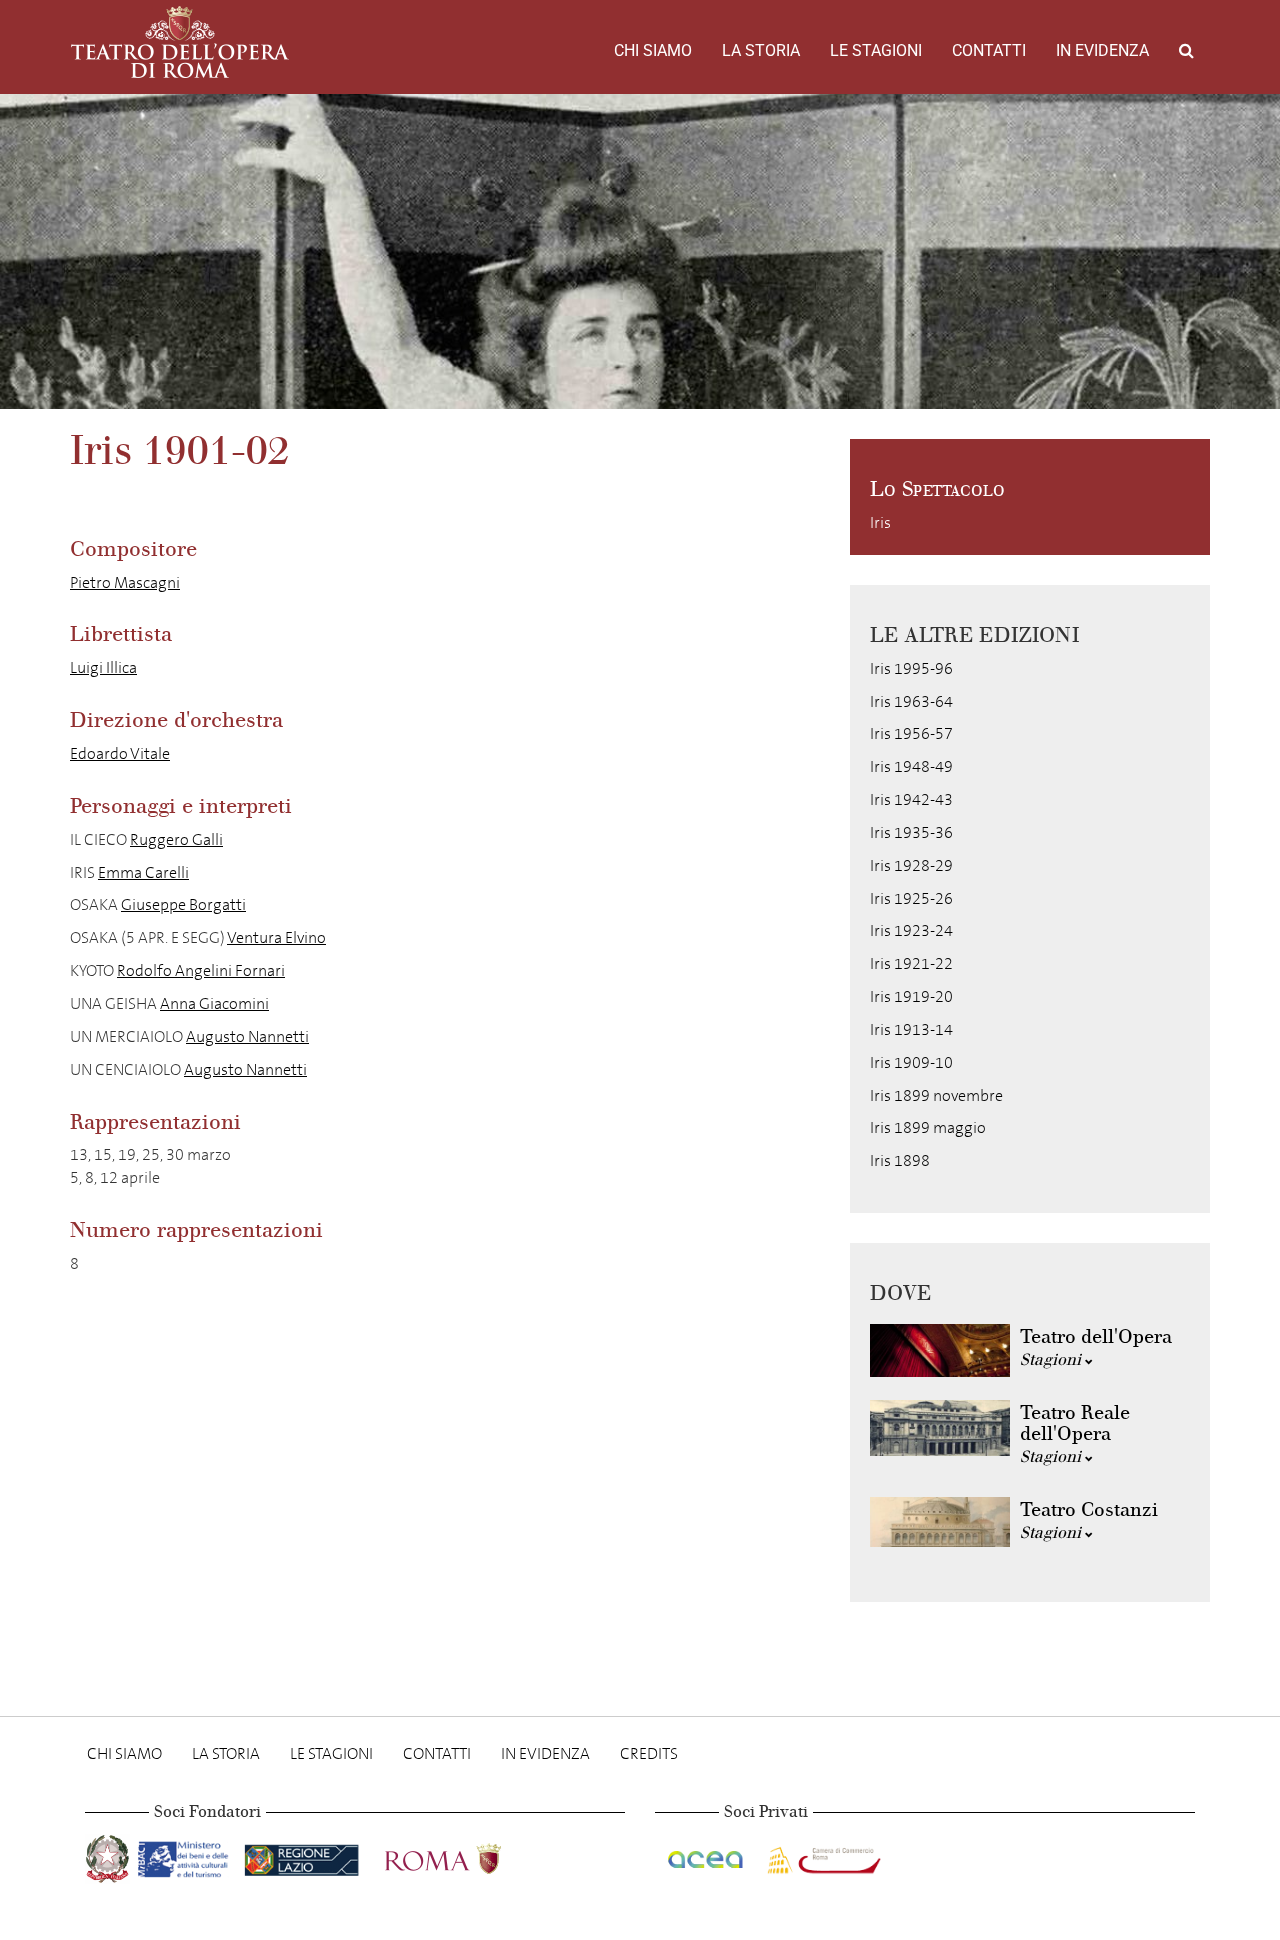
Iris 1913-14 (911, 1029)
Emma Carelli (143, 872)
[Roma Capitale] (469, 1855)
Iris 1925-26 (911, 898)
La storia (761, 50)
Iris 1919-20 (911, 996)
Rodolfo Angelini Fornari (201, 970)
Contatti (989, 50)
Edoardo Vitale (120, 753)
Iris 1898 (900, 1160)
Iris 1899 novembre (936, 1095)
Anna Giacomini (214, 1003)
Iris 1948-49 (911, 766)
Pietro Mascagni (125, 582)
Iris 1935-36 (911, 832)
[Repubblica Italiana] (109, 1855)
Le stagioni (876, 50)
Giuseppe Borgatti (183, 904)
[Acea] (707, 1855)
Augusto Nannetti (247, 1036)
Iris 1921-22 (911, 963)
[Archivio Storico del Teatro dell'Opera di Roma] (180, 42)
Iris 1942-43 (911, 799)
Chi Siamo (653, 50)
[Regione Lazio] (303, 1855)
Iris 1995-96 (911, 668)
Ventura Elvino (276, 937)
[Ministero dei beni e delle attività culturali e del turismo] (187, 1855)
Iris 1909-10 (911, 1062)
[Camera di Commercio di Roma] (822, 1855)
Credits (649, 1753)
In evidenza (1102, 50)
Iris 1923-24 (911, 930)
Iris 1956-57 (911, 733)
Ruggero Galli (176, 839)
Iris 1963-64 (911, 701)
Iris (880, 522)
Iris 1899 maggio (928, 1127)
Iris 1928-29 (911, 865)
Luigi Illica (103, 667)
